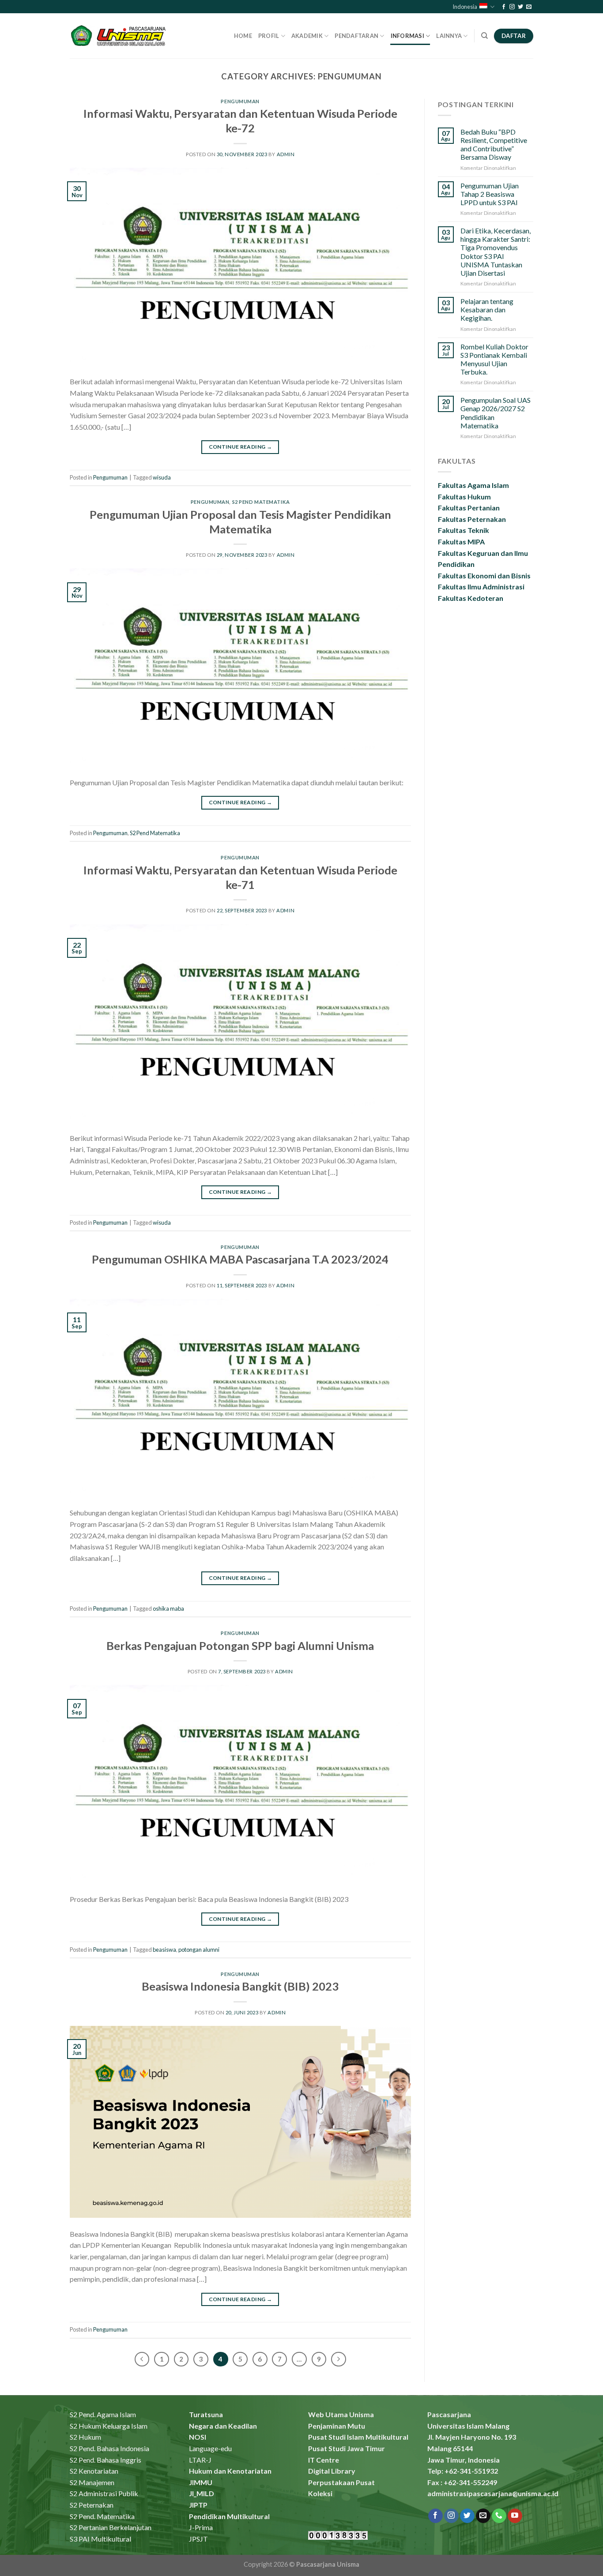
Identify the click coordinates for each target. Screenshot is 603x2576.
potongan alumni (199, 1950)
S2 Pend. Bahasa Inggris (106, 2460)
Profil (269, 36)
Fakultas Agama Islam (473, 485)
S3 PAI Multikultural (100, 2539)
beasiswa (164, 1950)
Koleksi (320, 2493)
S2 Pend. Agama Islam (103, 2414)
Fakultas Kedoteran (471, 598)
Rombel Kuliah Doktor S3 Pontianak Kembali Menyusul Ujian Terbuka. (494, 359)
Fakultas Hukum (464, 497)
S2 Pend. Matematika (102, 2516)
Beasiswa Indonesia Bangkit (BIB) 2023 (240, 1986)
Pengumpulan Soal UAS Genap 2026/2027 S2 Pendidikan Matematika (496, 413)
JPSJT (198, 2539)
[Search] (484, 36)
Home (243, 36)
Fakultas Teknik (464, 530)
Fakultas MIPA (461, 542)
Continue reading (241, 447)
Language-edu (210, 2448)
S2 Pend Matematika (261, 502)
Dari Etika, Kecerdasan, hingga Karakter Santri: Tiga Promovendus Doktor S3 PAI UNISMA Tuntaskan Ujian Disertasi (496, 252)
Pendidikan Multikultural (229, 2516)
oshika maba (168, 1609)
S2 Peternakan (92, 2505)
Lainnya (449, 36)
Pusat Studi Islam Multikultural (358, 2437)
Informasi (407, 36)
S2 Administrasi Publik (104, 2493)
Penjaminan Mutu (337, 2426)
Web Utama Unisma (341, 2414)
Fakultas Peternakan (472, 519)
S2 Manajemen (92, 2482)
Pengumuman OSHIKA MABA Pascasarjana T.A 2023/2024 (240, 1259)
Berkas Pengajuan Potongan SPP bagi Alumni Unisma (240, 1646)
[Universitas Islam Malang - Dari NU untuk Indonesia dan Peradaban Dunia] (120, 36)
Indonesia (465, 7)
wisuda (162, 477)
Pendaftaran (356, 36)
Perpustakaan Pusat (341, 2482)
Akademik (307, 36)
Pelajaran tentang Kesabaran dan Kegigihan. (487, 309)
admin (286, 154)
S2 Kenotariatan (94, 2471)
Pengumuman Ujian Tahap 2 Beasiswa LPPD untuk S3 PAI (490, 194)
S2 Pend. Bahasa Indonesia (109, 2448)
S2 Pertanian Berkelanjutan (111, 2527)
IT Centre (324, 2460)
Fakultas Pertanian (469, 508)
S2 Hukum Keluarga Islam (109, 2426)
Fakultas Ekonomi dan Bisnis (484, 576)
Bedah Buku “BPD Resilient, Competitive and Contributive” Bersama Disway (494, 144)
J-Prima (201, 2527)
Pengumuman (240, 101)
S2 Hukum (85, 2437)
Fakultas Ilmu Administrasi (481, 587)
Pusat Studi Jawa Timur (347, 2448)
